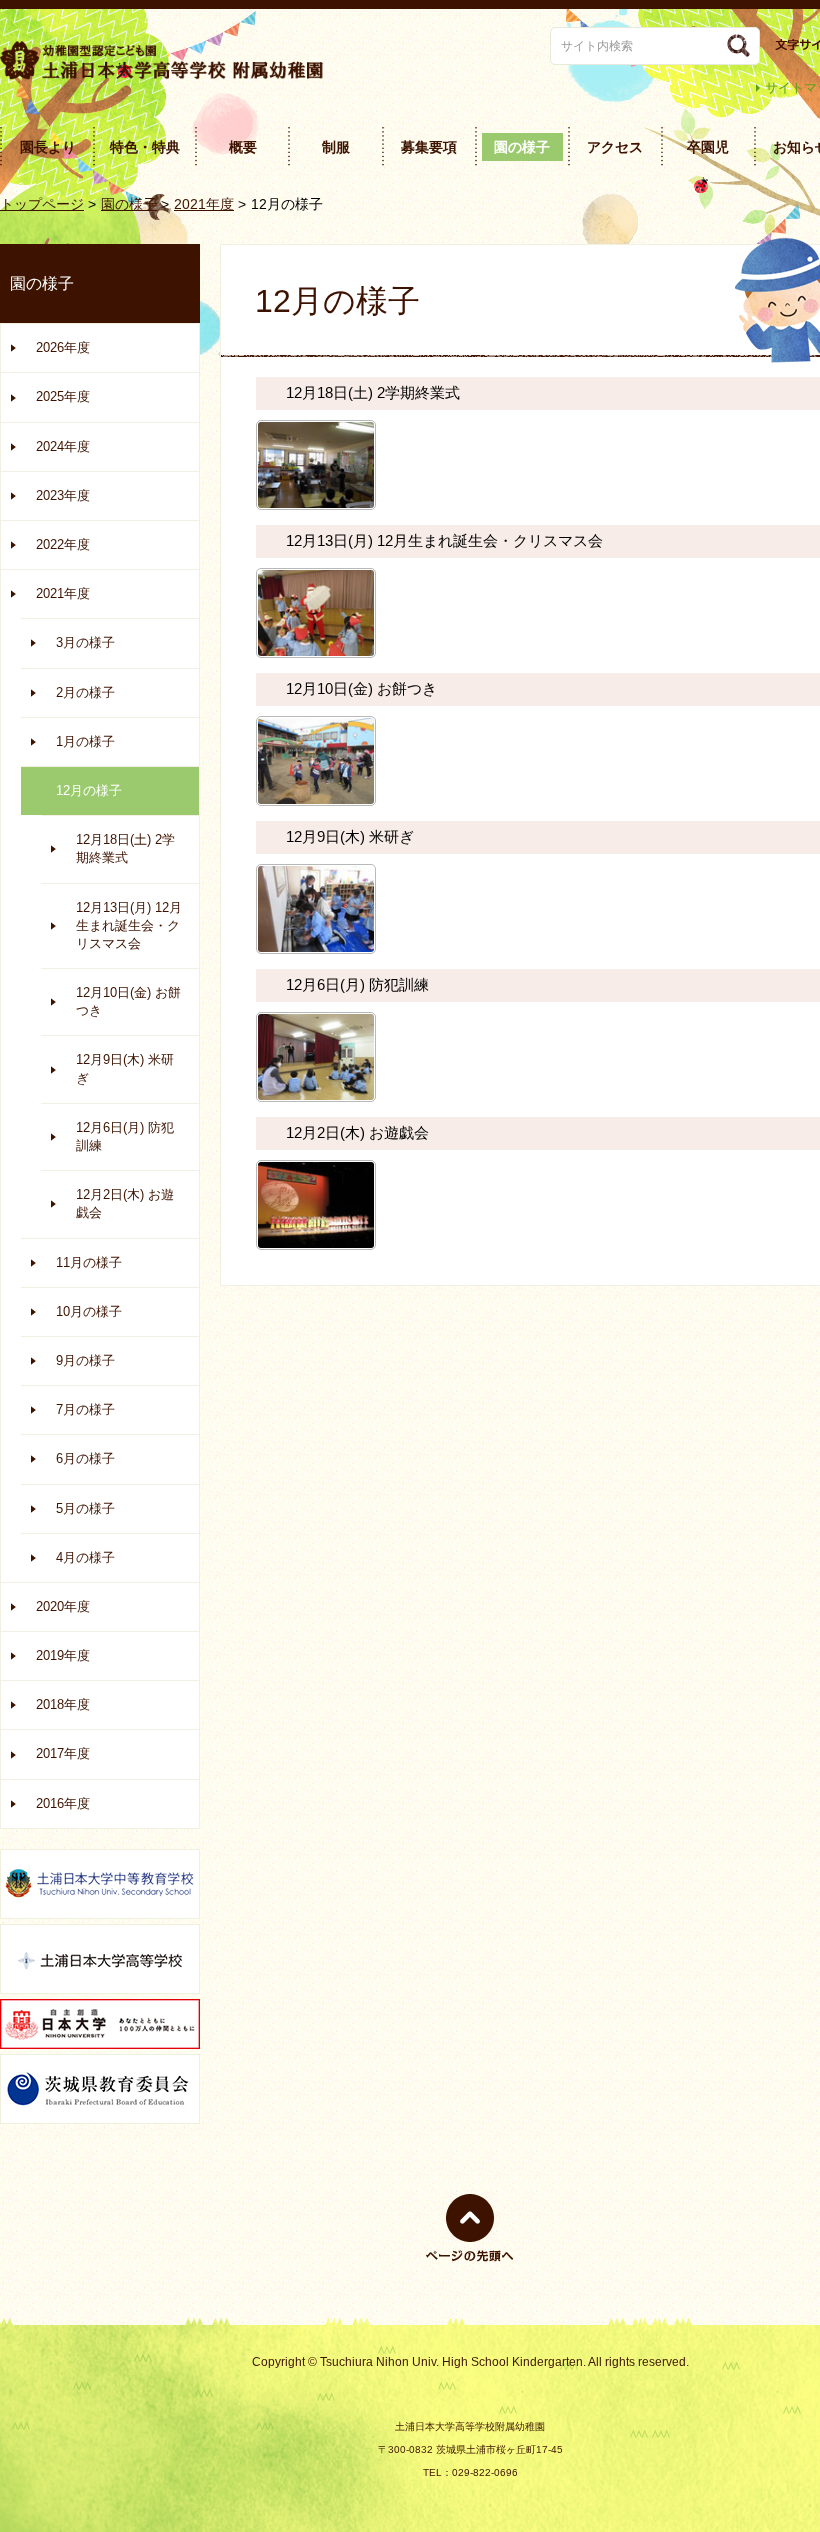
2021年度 (204, 204)
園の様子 (129, 204)
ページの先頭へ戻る (470, 2261)
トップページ (42, 204)
